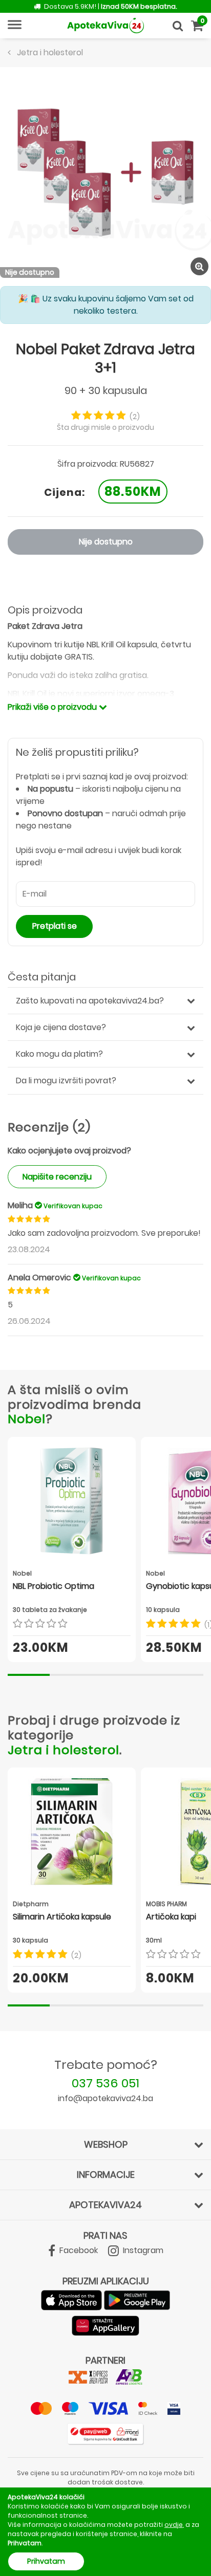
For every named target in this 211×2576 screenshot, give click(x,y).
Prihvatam (46, 2561)
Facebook (78, 2250)
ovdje (174, 2525)
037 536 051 (105, 2083)
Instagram (142, 2250)
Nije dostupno (106, 542)
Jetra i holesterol (64, 1750)
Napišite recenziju (57, 1177)
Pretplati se (55, 926)
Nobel (27, 1419)
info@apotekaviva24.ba (105, 2098)
